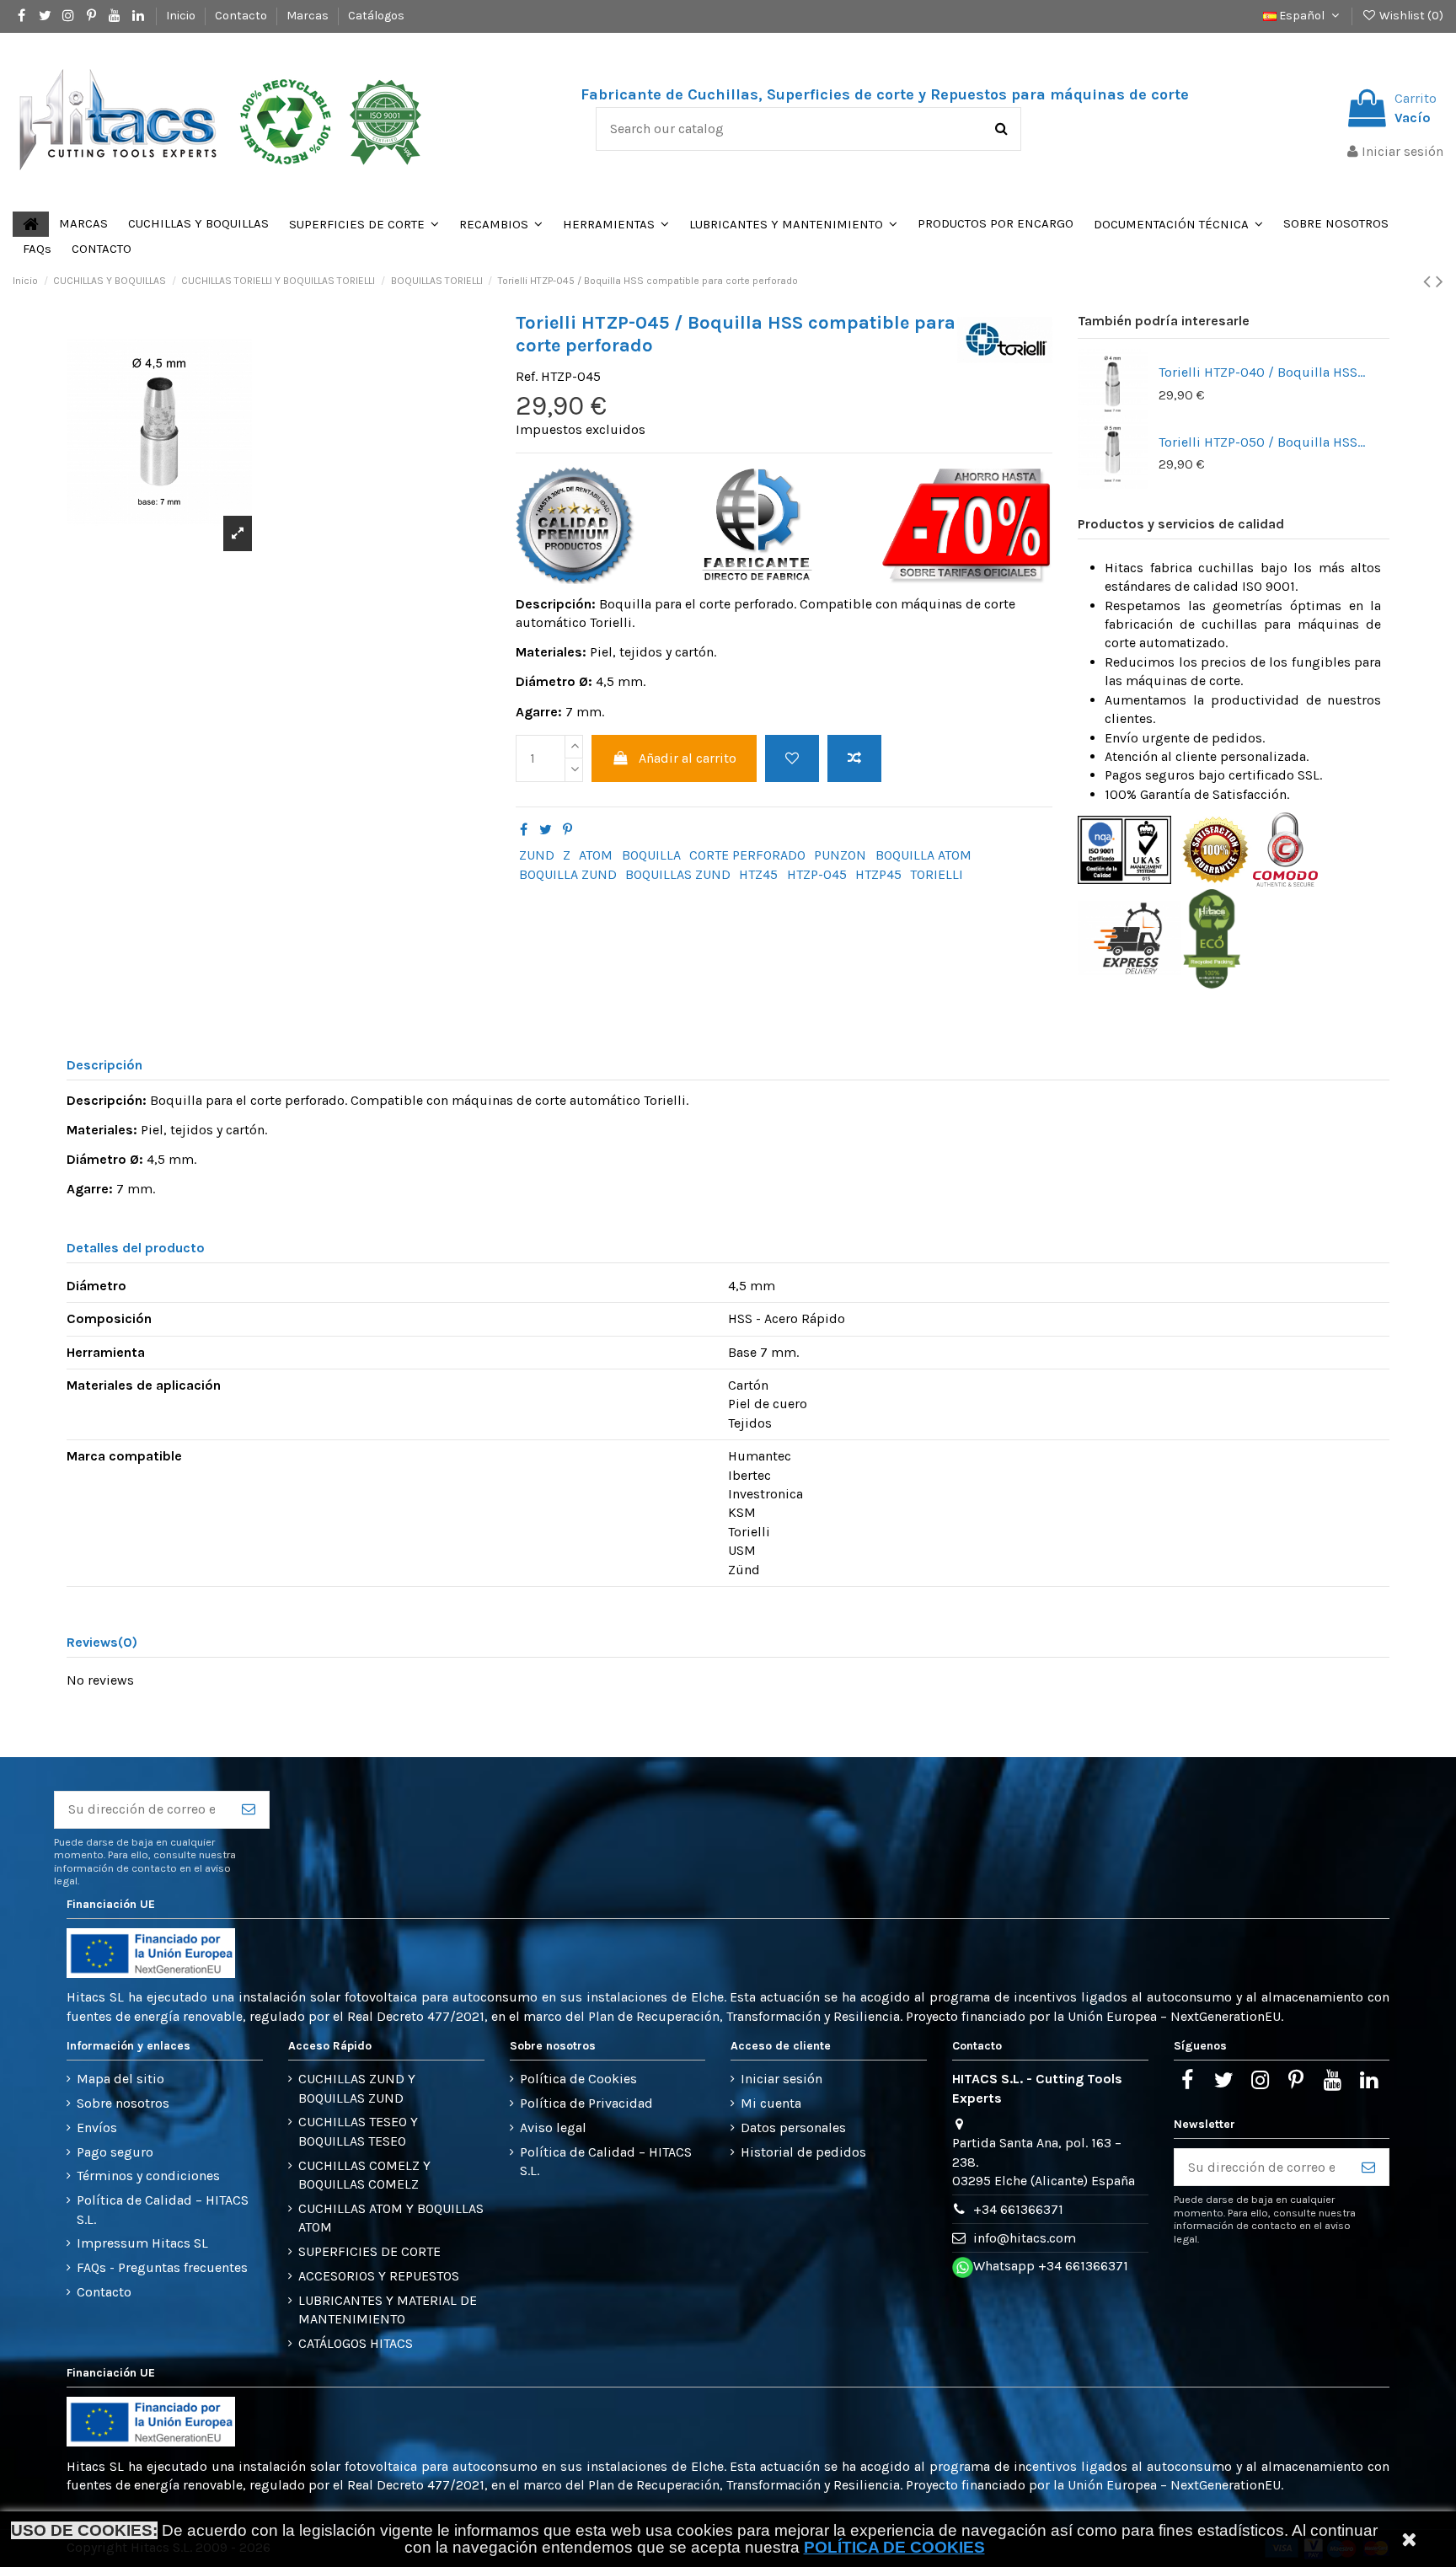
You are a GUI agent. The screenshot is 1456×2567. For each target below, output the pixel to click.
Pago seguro (115, 2152)
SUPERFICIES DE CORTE (369, 2251)
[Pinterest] (567, 830)
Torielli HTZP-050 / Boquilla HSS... (1262, 442)
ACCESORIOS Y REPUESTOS (379, 2276)
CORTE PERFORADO (747, 855)
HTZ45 (758, 874)
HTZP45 (878, 874)
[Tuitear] (546, 830)
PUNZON (840, 855)
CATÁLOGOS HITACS (356, 2343)
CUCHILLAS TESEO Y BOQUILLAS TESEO (358, 2131)
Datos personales (793, 2128)
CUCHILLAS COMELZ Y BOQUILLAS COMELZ (364, 2175)
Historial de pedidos (803, 2152)
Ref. (527, 376)
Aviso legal (553, 2128)
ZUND (537, 855)
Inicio (182, 16)
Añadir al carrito (688, 758)
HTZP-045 (817, 874)
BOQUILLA (651, 855)
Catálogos (376, 16)
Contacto (242, 16)
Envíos (97, 2128)
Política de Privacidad (586, 2103)
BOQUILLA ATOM (923, 855)
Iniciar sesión (782, 2079)
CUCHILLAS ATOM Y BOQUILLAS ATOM (391, 2218)
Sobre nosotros (123, 2103)
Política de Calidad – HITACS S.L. (163, 2209)
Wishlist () (1410, 16)
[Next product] (1440, 281)
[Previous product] (1429, 281)
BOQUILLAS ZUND (678, 874)
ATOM (596, 855)
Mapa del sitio (120, 2079)
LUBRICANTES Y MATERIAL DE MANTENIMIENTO (388, 2310)
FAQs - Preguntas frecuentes (162, 2267)
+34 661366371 (1018, 2209)
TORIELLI (937, 874)
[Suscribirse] (249, 1810)
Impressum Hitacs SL (142, 2243)
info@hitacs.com (1025, 2238)
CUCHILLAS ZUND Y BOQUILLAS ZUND (357, 2088)
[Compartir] (524, 830)
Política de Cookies (578, 2079)
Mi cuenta (771, 2103)
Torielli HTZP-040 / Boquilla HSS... (1262, 372)
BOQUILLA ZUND (568, 874)
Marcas (309, 16)
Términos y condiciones (148, 2176)
